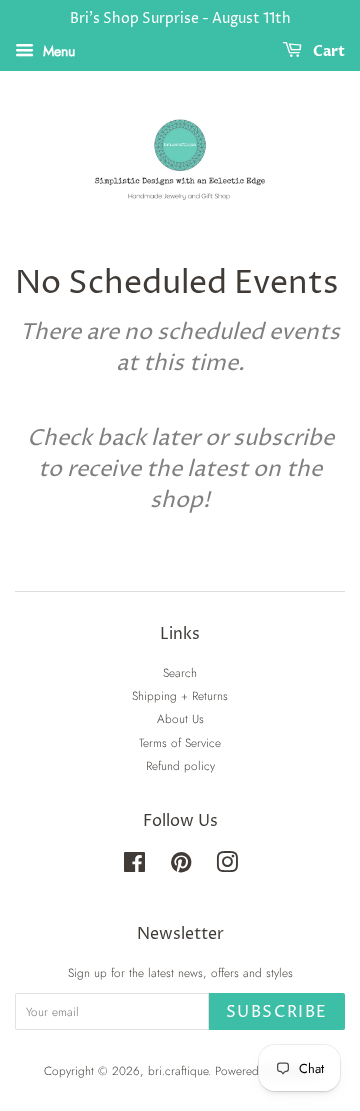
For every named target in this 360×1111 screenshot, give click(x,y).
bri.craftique (178, 1070)
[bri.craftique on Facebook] (134, 866)
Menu (57, 51)
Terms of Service (180, 742)
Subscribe (277, 1012)
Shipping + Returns (180, 695)
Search (180, 672)
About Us (180, 718)
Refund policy (180, 765)
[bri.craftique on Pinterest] (181, 866)
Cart (327, 51)
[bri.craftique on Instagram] (227, 866)
